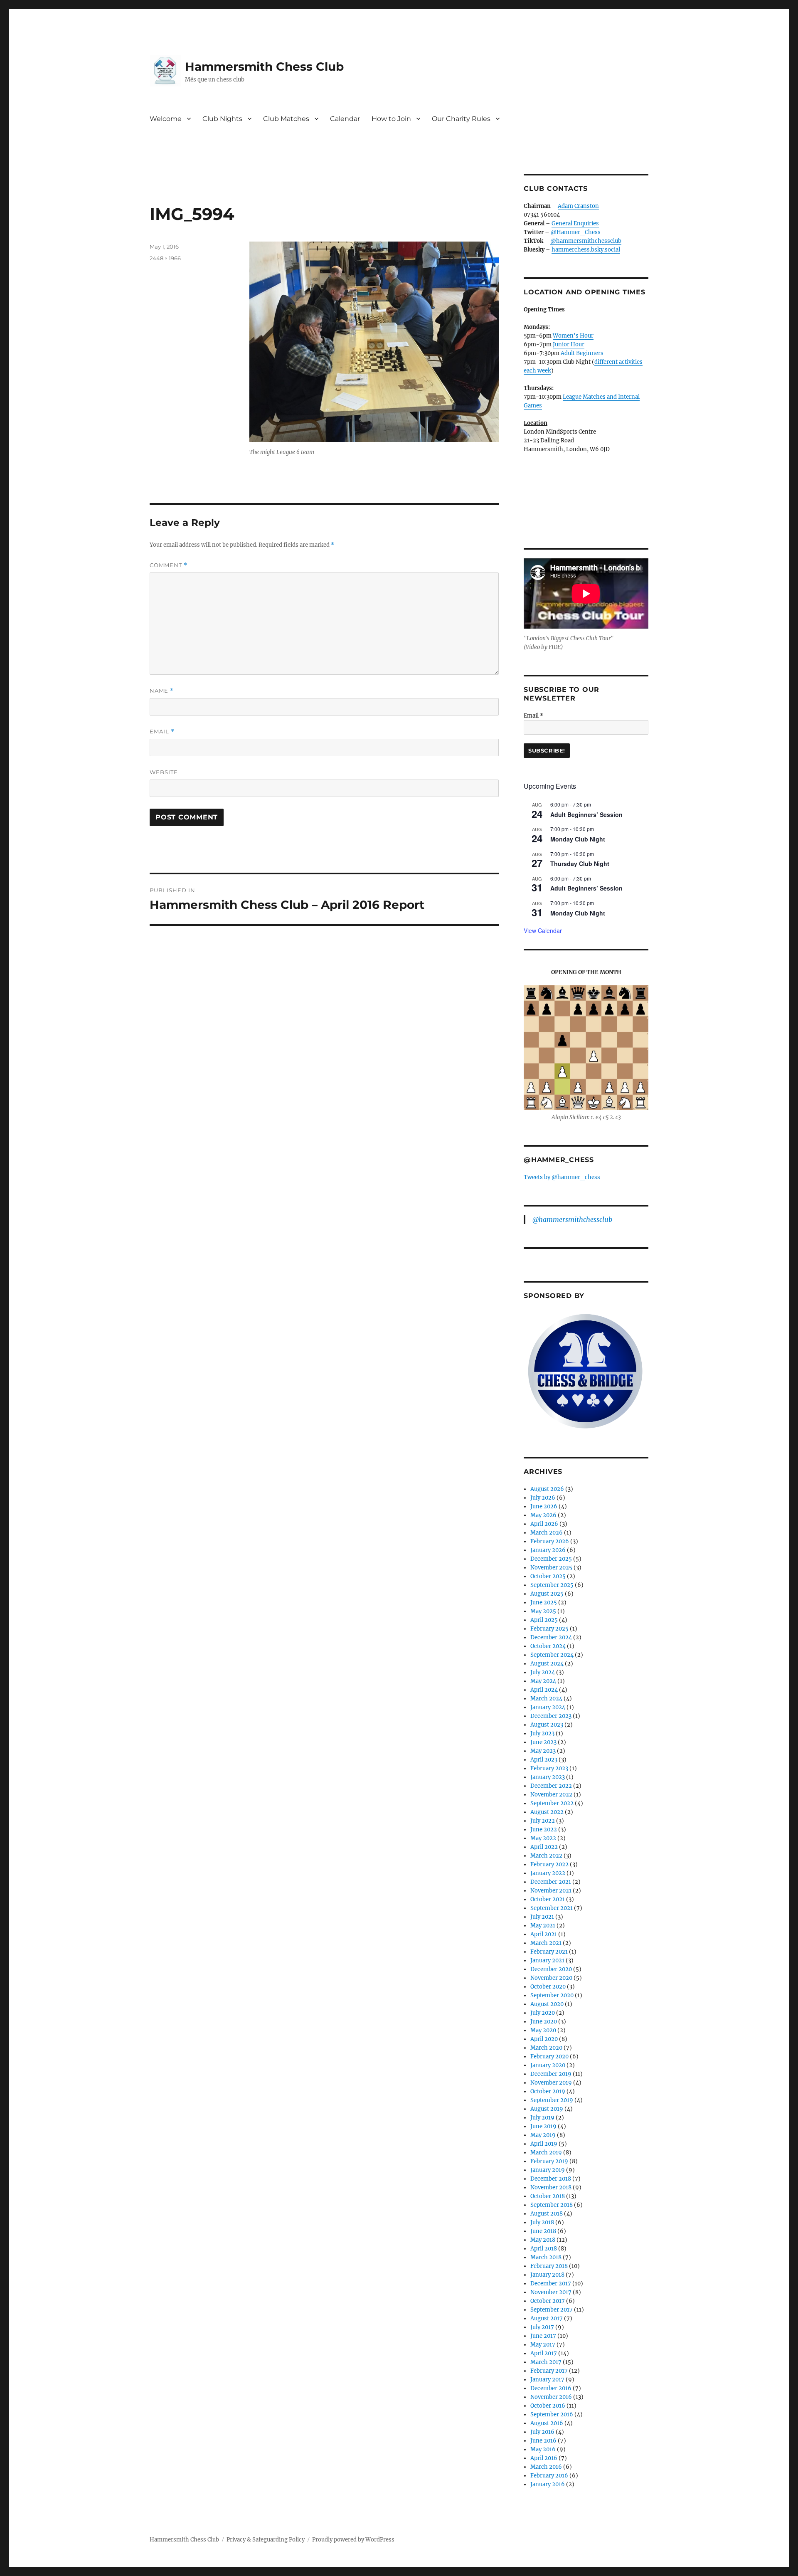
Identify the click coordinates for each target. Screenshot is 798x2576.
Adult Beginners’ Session (586, 814)
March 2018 (546, 2257)
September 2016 (552, 2414)
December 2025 (551, 1559)
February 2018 (549, 2266)
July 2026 (543, 1498)
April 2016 (544, 2458)
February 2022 (549, 1864)
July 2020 (543, 2013)
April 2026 (544, 1524)
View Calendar (543, 930)
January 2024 (548, 1707)
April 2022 (544, 1847)
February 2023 (549, 1768)
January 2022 (548, 1873)
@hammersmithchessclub (586, 241)
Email (162, 732)
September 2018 (552, 2205)
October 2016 (548, 2406)
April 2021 (544, 1934)
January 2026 (548, 1550)
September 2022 (552, 1803)
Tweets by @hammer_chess (562, 1177)
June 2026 (544, 1506)
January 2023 (548, 1777)
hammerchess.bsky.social (586, 250)
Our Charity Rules (461, 119)
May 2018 (543, 2240)
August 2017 (547, 2318)
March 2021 (546, 1943)
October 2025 (548, 1576)
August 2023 (547, 1725)
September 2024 (552, 1655)
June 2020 (544, 2022)
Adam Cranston (578, 206)
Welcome (166, 119)
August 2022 (547, 1812)
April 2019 (544, 2144)
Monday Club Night (578, 839)
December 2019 (551, 2074)
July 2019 (542, 2118)
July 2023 (542, 1733)
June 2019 (543, 2126)
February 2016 (549, 2476)
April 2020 (544, 2039)
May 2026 (543, 1515)
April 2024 (544, 1690)
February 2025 (549, 1629)
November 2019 (551, 2083)
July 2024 (543, 1672)
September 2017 (552, 2310)
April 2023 (544, 1760)
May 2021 (543, 1926)
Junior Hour (569, 344)
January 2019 (548, 2170)
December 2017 (551, 2284)
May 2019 (543, 2135)
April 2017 (544, 2353)
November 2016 (551, 2397)
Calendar (345, 119)
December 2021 (551, 1882)
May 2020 (543, 2030)
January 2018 (547, 2275)
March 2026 (547, 1533)
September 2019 (552, 2100)
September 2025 (552, 1585)
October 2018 (548, 2196)
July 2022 (543, 1821)
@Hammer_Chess (576, 232)
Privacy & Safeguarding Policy (266, 2540)
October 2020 (548, 1987)
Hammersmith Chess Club (264, 67)
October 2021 (548, 1899)
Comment (169, 565)
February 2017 (549, 2371)
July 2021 (542, 1917)
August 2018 (547, 2214)
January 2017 (547, 2380)
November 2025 (551, 1568)
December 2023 (551, 1716)
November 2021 (551, 1891)
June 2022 (544, 1830)
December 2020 (551, 1969)
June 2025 (544, 1603)
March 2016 (546, 2467)
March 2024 (546, 1699)
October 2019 (548, 2091)
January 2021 (547, 1960)
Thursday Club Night (580, 864)
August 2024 (547, 1664)
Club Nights (222, 119)
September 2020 (552, 1995)
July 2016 (542, 2432)
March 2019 (546, 2153)
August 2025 (547, 1594)
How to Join (391, 119)
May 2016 (543, 2449)
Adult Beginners (582, 353)
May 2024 (543, 1681)
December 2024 (551, 1637)
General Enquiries (575, 223)
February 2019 (549, 2161)
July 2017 (542, 2327)
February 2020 (549, 2057)
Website (164, 772)
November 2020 (551, 1978)
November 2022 (551, 1795)
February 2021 (549, 1952)
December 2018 (551, 2179)
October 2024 (548, 1646)
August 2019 (547, 2109)
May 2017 (543, 2345)
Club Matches (286, 119)
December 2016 (551, 2388)
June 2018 (543, 2231)
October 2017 (548, 2301)
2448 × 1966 (165, 258)
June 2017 (543, 2336)
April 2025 (544, 1620)
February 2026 (550, 1541)
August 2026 (547, 1489)
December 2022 (551, 1786)
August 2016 (547, 2423)
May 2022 (543, 1838)
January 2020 (548, 2065)
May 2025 (543, 1611)
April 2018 (544, 2249)
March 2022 (546, 1856)
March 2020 (546, 2048)
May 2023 (543, 1751)
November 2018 (551, 2187)
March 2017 (546, 2362)
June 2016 (543, 2441)
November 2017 (551, 2292)
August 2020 (547, 2004)
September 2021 (552, 1908)
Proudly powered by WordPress (353, 2540)
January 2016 (548, 2484)
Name (162, 691)
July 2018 (542, 2222)
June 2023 (543, 1742)
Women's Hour (573, 336)
